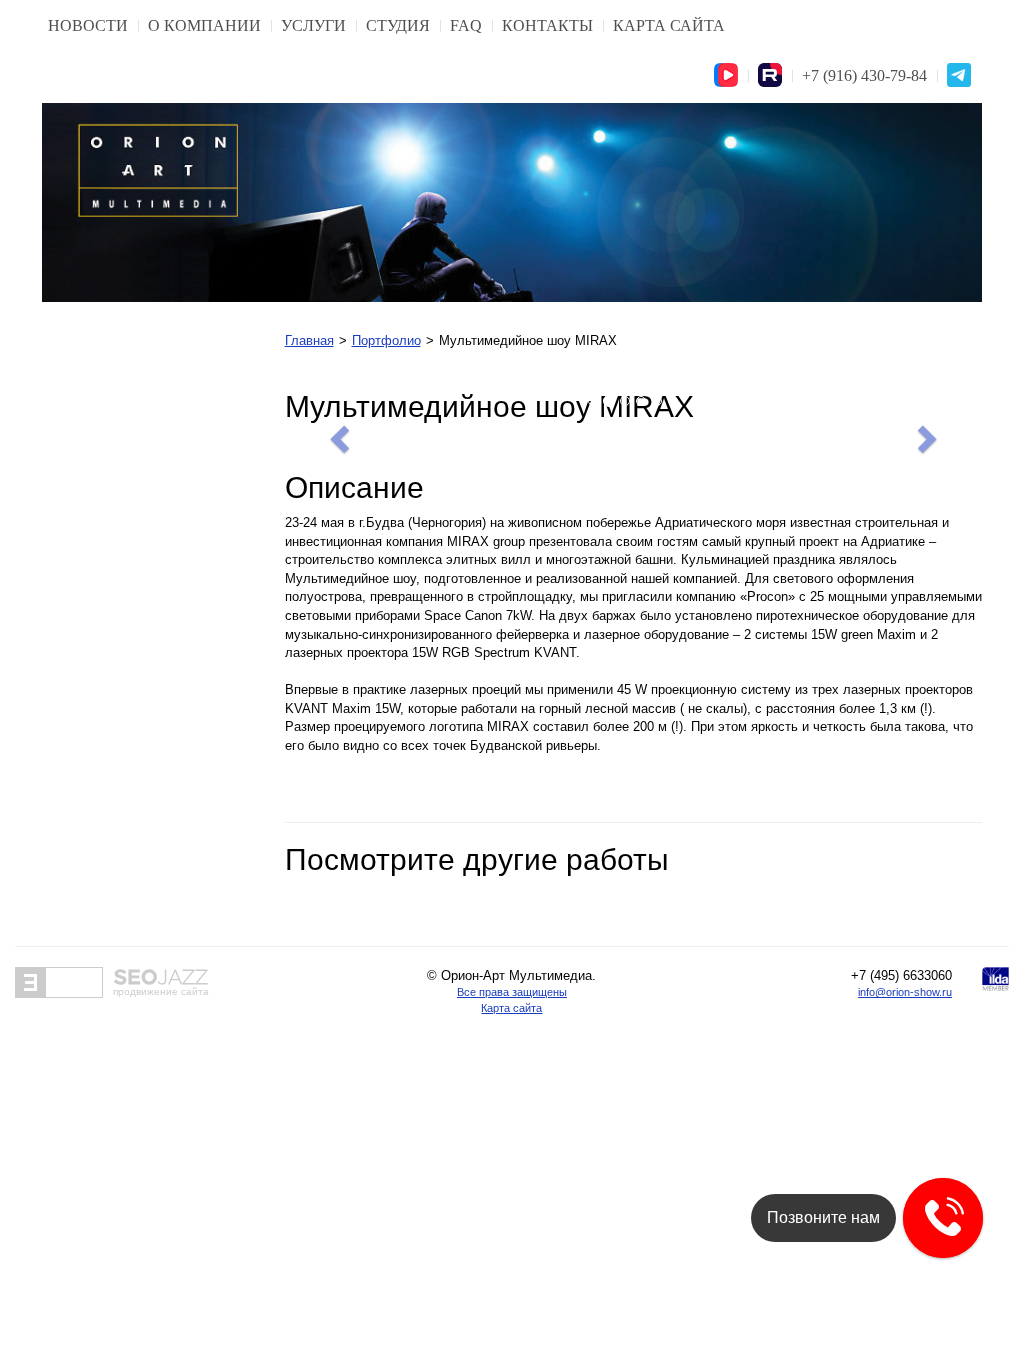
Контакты (547, 25)
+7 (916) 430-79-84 (864, 75)
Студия (398, 25)
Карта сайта (669, 25)
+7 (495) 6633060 (901, 975)
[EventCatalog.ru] (59, 982)
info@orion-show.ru (905, 992)
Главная (309, 340)
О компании (204, 25)
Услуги (313, 25)
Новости (88, 25)
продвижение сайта (161, 991)
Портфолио (386, 340)
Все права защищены (512, 992)
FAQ (466, 25)
